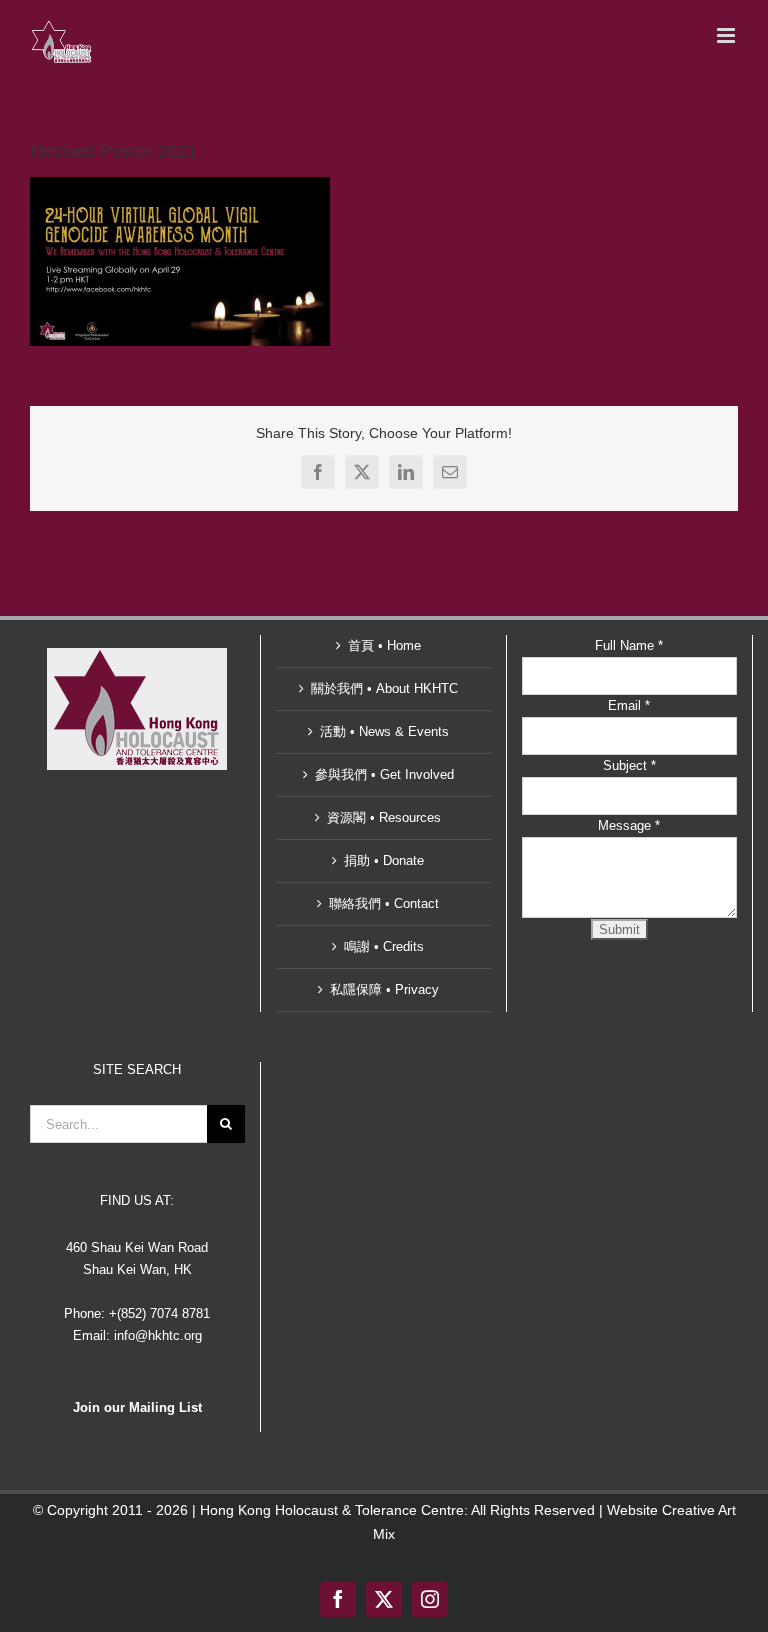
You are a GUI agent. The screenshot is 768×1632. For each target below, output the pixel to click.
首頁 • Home (384, 645)
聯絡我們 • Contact (384, 903)
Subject (629, 765)
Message (629, 825)
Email (629, 705)
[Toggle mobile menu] (727, 35)
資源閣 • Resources (384, 817)
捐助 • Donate (384, 860)
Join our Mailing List (137, 1407)
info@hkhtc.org (158, 1335)
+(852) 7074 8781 (159, 1313)
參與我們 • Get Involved (384, 774)
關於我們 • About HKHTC (384, 688)
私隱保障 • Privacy (384, 989)
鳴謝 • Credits (384, 946)
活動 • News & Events (384, 731)
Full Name (629, 645)
